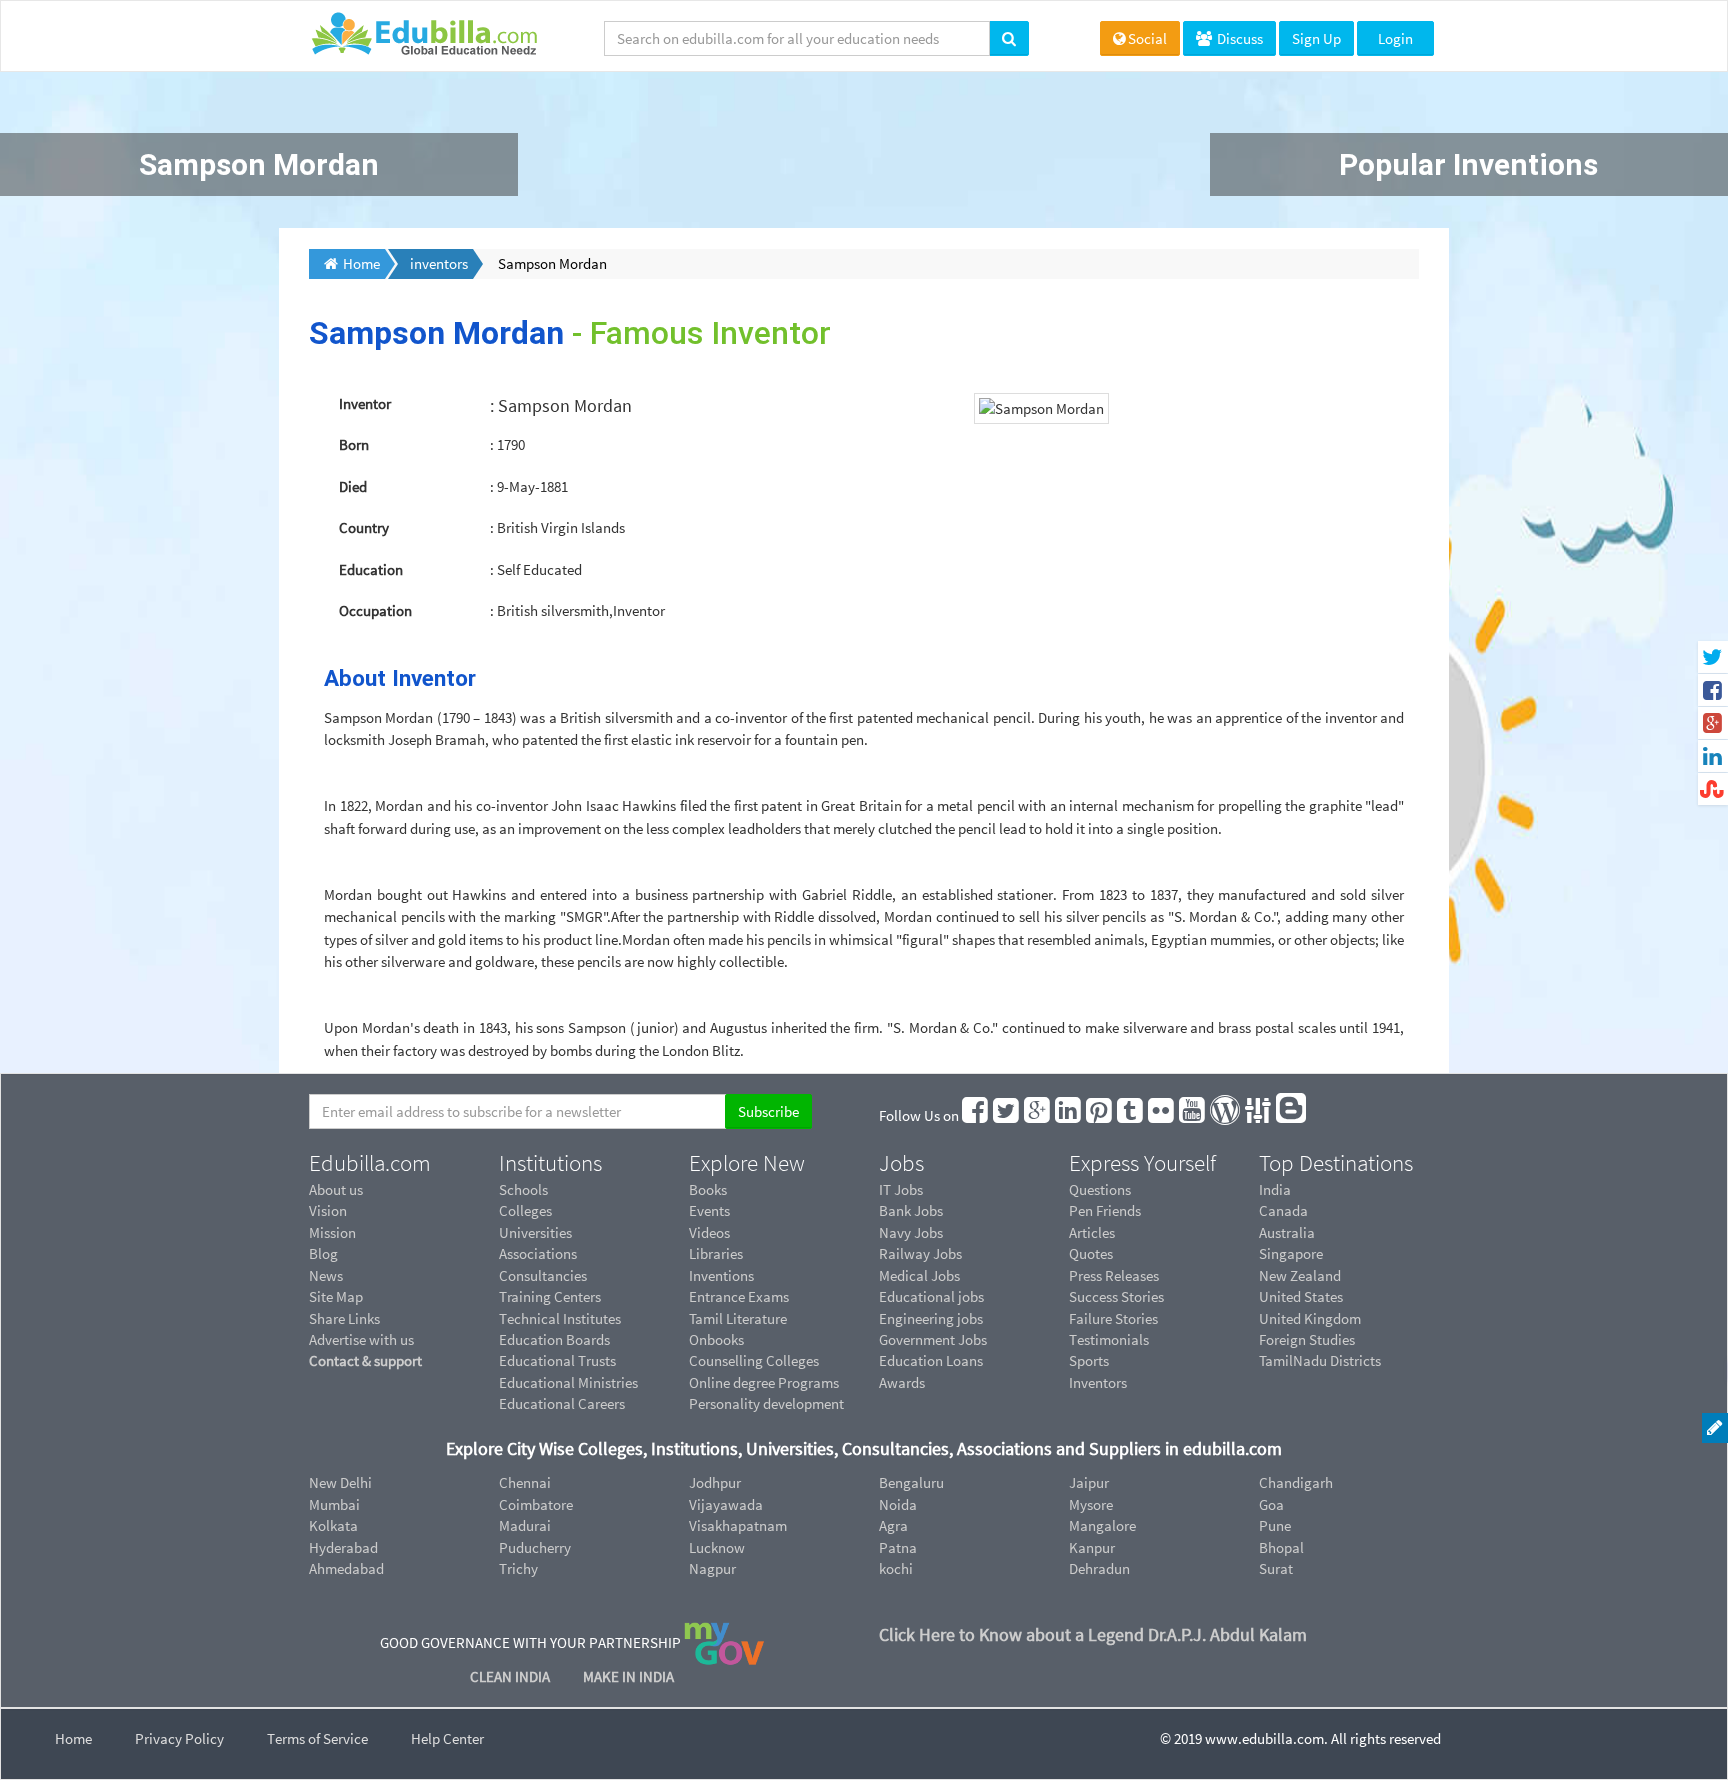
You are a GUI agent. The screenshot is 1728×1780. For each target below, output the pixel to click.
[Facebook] (976, 1115)
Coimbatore (536, 1504)
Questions (1100, 1189)
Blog (323, 1253)
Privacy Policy (179, 1738)
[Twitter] (1007, 1115)
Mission (332, 1232)
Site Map (336, 1296)
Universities (535, 1232)
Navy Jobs (911, 1232)
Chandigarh (1296, 1482)
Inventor (365, 403)
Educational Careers (562, 1403)
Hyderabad (343, 1547)
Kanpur (1092, 1547)
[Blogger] (1292, 1115)
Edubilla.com (370, 1163)
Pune (1275, 1525)
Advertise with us (361, 1339)
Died (353, 486)
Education (371, 569)
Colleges (525, 1210)
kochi (896, 1568)
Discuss (1238, 38)
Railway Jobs (920, 1253)
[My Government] (724, 1642)
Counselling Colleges (754, 1360)
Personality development (766, 1403)
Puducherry (535, 1547)
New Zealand (1300, 1275)
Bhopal (1281, 1547)
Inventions (721, 1275)
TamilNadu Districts (1320, 1360)
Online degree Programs (764, 1382)
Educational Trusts (557, 1360)
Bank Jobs (911, 1210)
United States (1301, 1296)
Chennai (525, 1482)
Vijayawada (726, 1504)
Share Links (344, 1318)
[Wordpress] (1226, 1115)
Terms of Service (317, 1738)
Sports (1089, 1360)
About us (336, 1189)
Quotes (1091, 1253)
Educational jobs (931, 1296)
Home (73, 1738)
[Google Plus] (1038, 1115)
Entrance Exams (739, 1296)
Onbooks (716, 1339)
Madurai (525, 1525)
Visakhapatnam (738, 1525)
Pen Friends (1105, 1210)
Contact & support (365, 1360)
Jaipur (1089, 1482)
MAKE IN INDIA (628, 1676)
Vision (328, 1210)
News (326, 1275)
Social (1147, 38)
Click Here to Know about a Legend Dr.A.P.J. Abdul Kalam (1093, 1634)
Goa (1271, 1504)
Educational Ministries (568, 1382)
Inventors (1098, 1382)
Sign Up (1316, 38)
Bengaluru (911, 1482)
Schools (523, 1189)
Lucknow (717, 1547)
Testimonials (1109, 1339)
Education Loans (931, 1360)
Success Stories (1116, 1296)
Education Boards (554, 1339)
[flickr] (1162, 1115)
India (1275, 1189)
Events (709, 1210)
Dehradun (1099, 1568)
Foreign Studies (1307, 1339)
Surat (1276, 1568)
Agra (893, 1525)
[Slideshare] (1259, 1115)
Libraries (716, 1253)
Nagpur (712, 1568)
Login (1395, 38)
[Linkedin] (1069, 1115)
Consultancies (543, 1275)
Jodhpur (715, 1482)
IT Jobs (901, 1189)
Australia (1287, 1232)
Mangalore (1102, 1525)
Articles (1092, 1232)
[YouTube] (1193, 1115)
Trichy (518, 1568)
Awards (902, 1382)
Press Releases (1114, 1275)
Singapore (1291, 1253)
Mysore (1091, 1504)
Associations (538, 1253)
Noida (898, 1504)
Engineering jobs (931, 1318)
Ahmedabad (346, 1568)
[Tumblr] (1131, 1115)
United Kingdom (1310, 1318)
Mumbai (334, 1504)
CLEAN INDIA (511, 1676)
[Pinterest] (1100, 1115)
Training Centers (550, 1296)
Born (354, 444)
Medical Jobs (919, 1275)
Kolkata (333, 1525)
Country (364, 527)
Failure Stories (1113, 1318)
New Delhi (340, 1482)
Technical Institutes (560, 1318)
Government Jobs (933, 1339)
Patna (898, 1547)
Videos (709, 1232)
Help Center (447, 1738)
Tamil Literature (738, 1318)
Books (708, 1189)
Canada (1283, 1210)
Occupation (375, 610)
